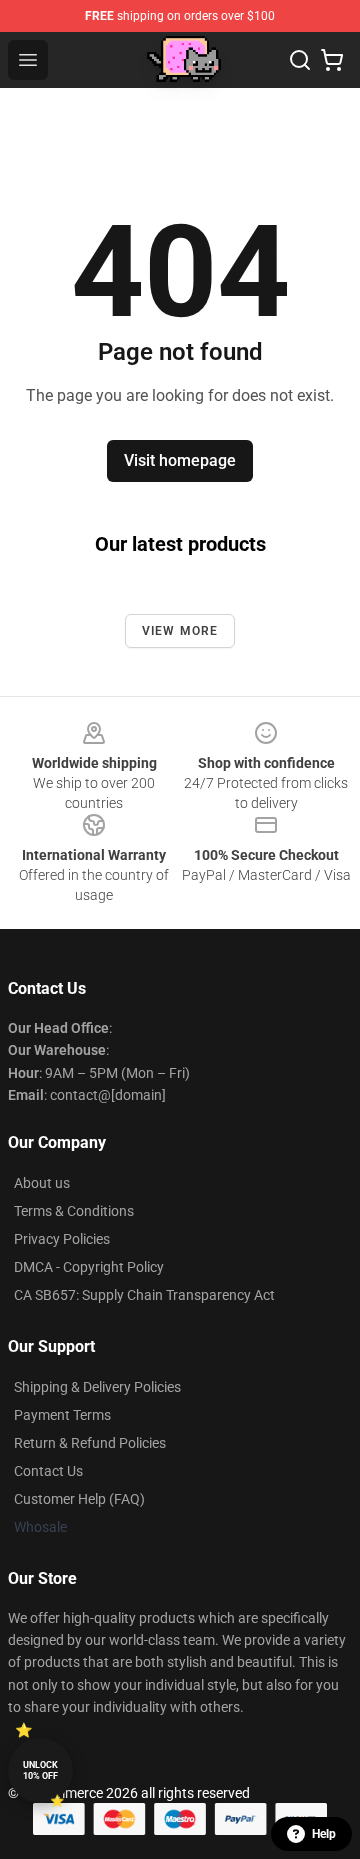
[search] (300, 60)
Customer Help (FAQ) (79, 1499)
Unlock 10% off (40, 1770)
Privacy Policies (62, 1239)
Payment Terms (62, 1415)
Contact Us (48, 1471)
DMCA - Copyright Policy (89, 1267)
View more (180, 631)
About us (42, 1183)
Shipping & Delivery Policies (97, 1387)
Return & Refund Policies (90, 1443)
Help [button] (324, 1834)
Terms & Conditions (74, 1211)
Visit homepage (180, 460)
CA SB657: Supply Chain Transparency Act (144, 1295)
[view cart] (332, 60)
